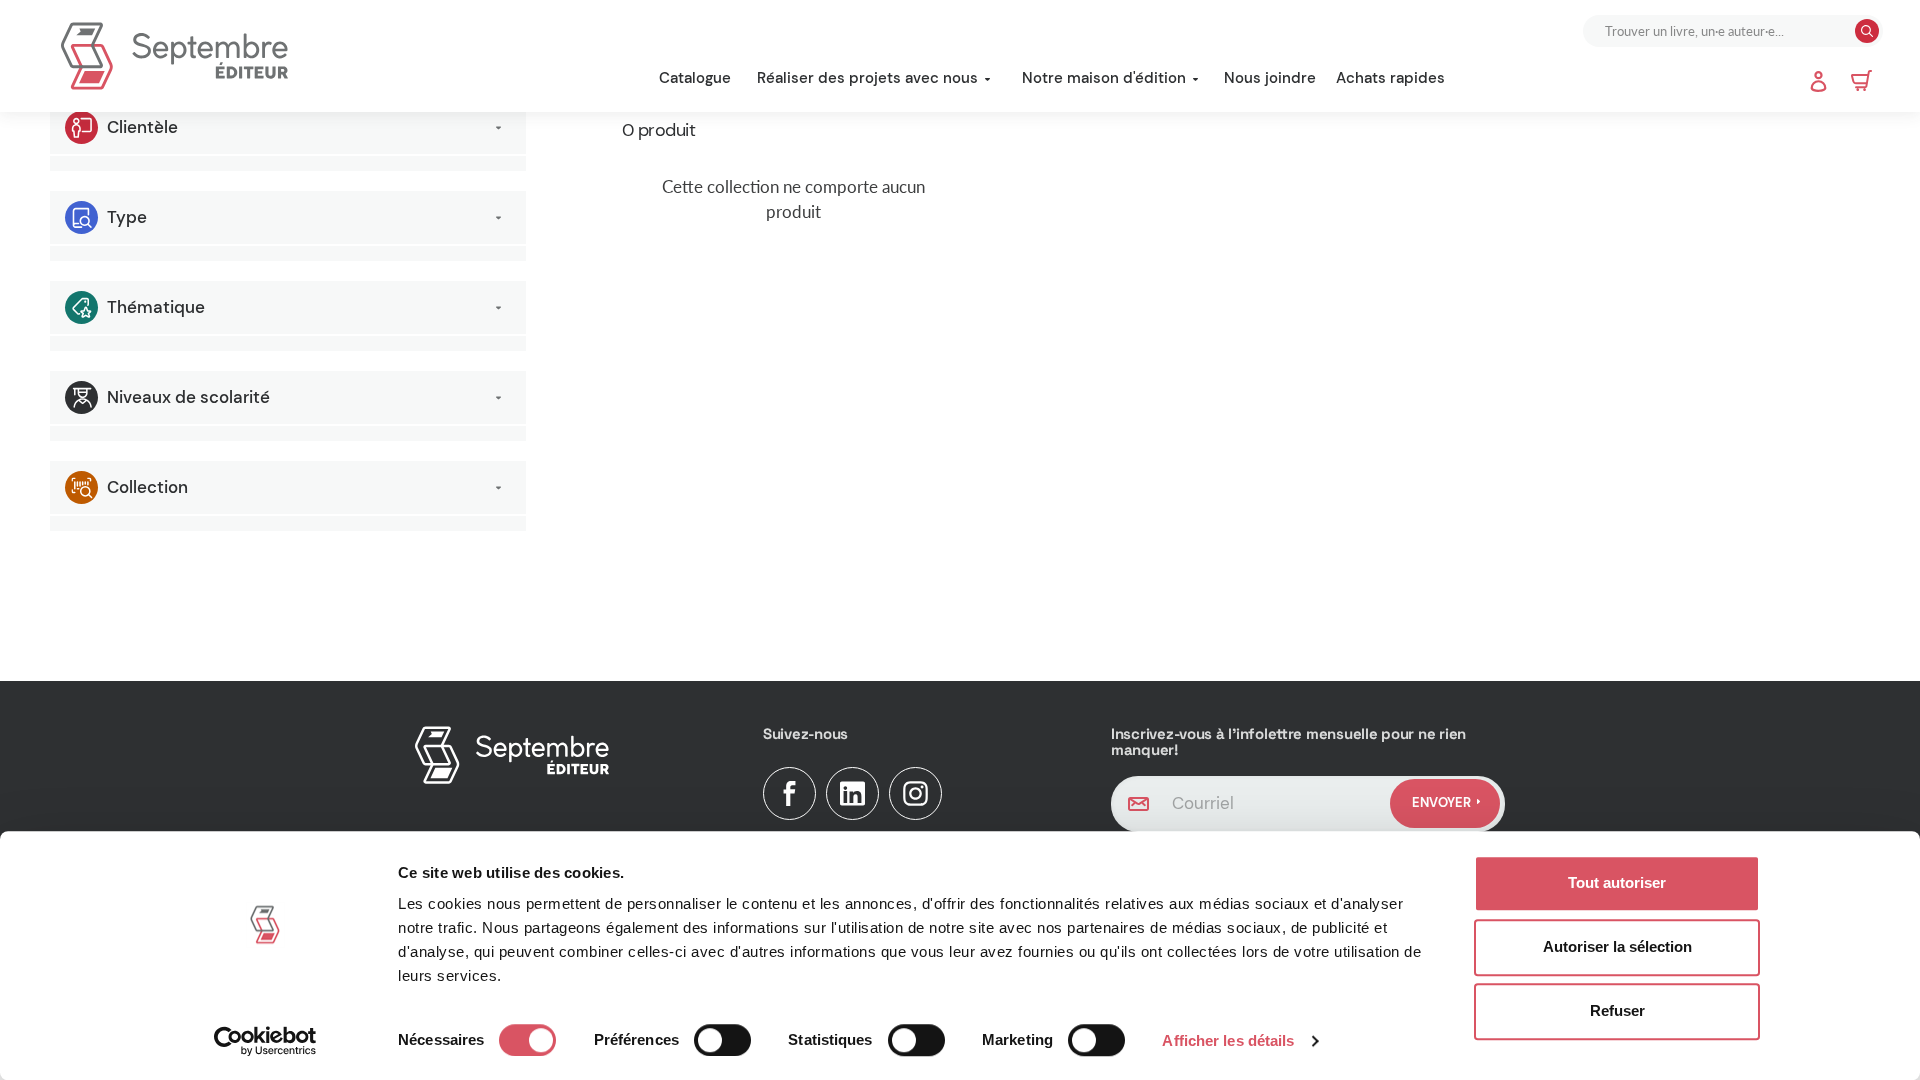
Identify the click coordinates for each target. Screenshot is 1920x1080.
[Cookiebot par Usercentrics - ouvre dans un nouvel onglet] (265, 1041)
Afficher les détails (1228, 1040)
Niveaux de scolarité (188, 397)
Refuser (1617, 1010)
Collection (147, 487)
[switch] (722, 1040)
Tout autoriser (1617, 882)
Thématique (156, 307)
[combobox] (1721, 31)
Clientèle (142, 127)
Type (127, 217)
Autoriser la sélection (1617, 946)
